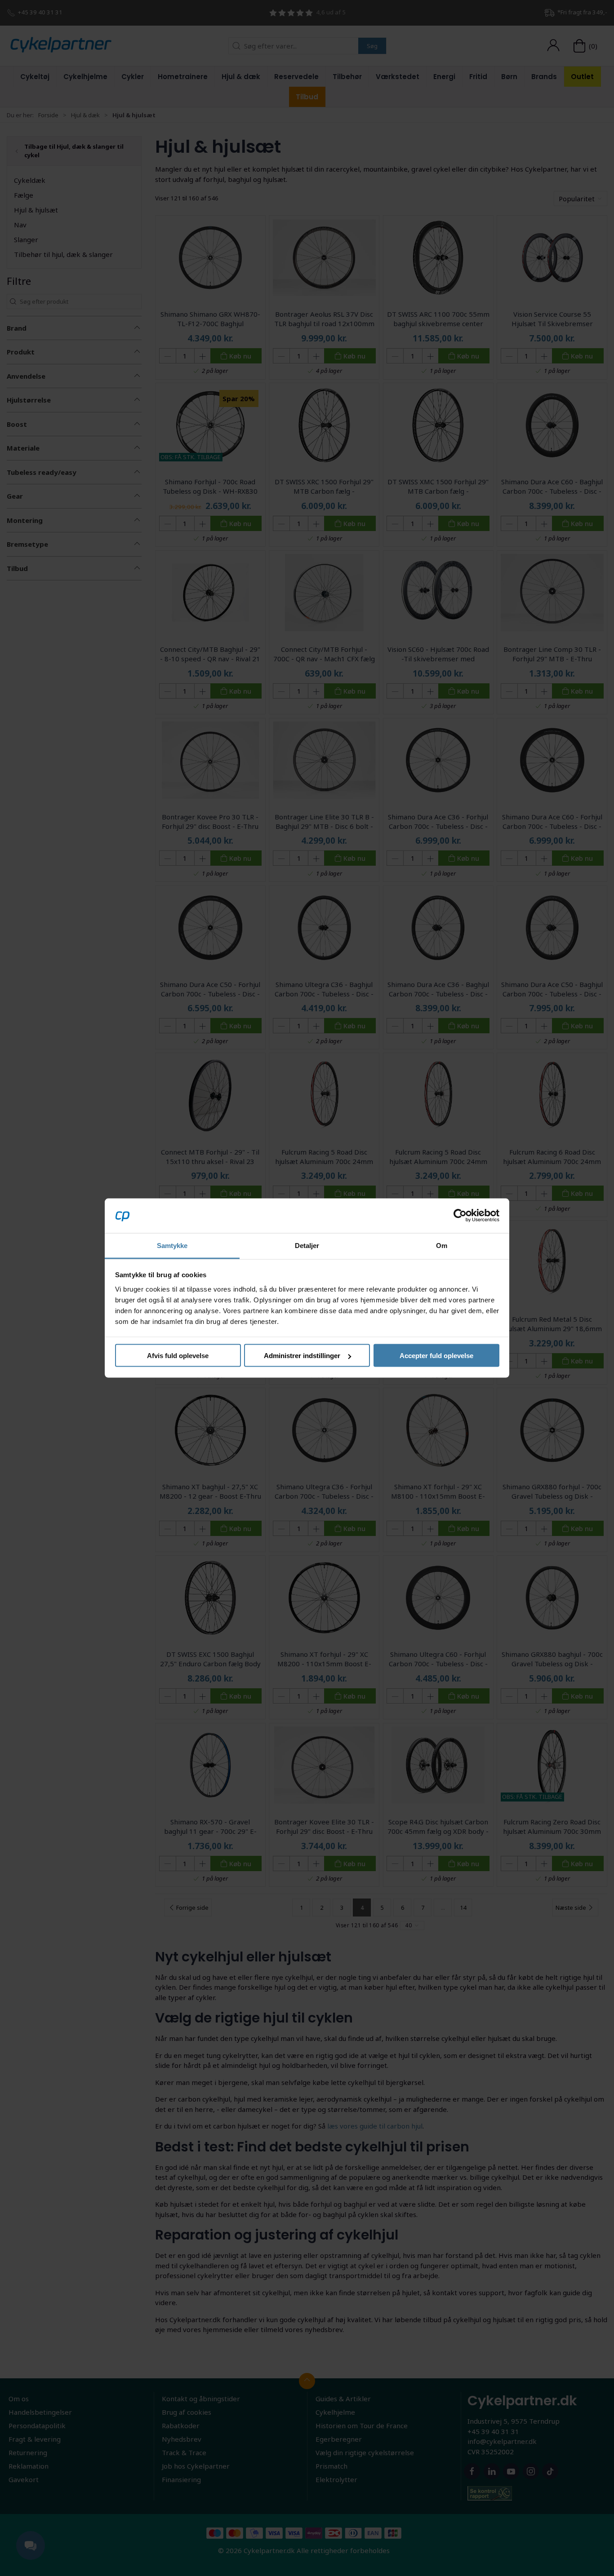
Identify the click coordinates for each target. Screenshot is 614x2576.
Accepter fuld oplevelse (436, 1356)
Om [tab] (442, 1245)
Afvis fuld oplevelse (178, 1356)
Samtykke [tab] (172, 1245)
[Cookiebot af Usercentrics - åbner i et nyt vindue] (460, 1216)
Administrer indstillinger (302, 1356)
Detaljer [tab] (307, 1245)
